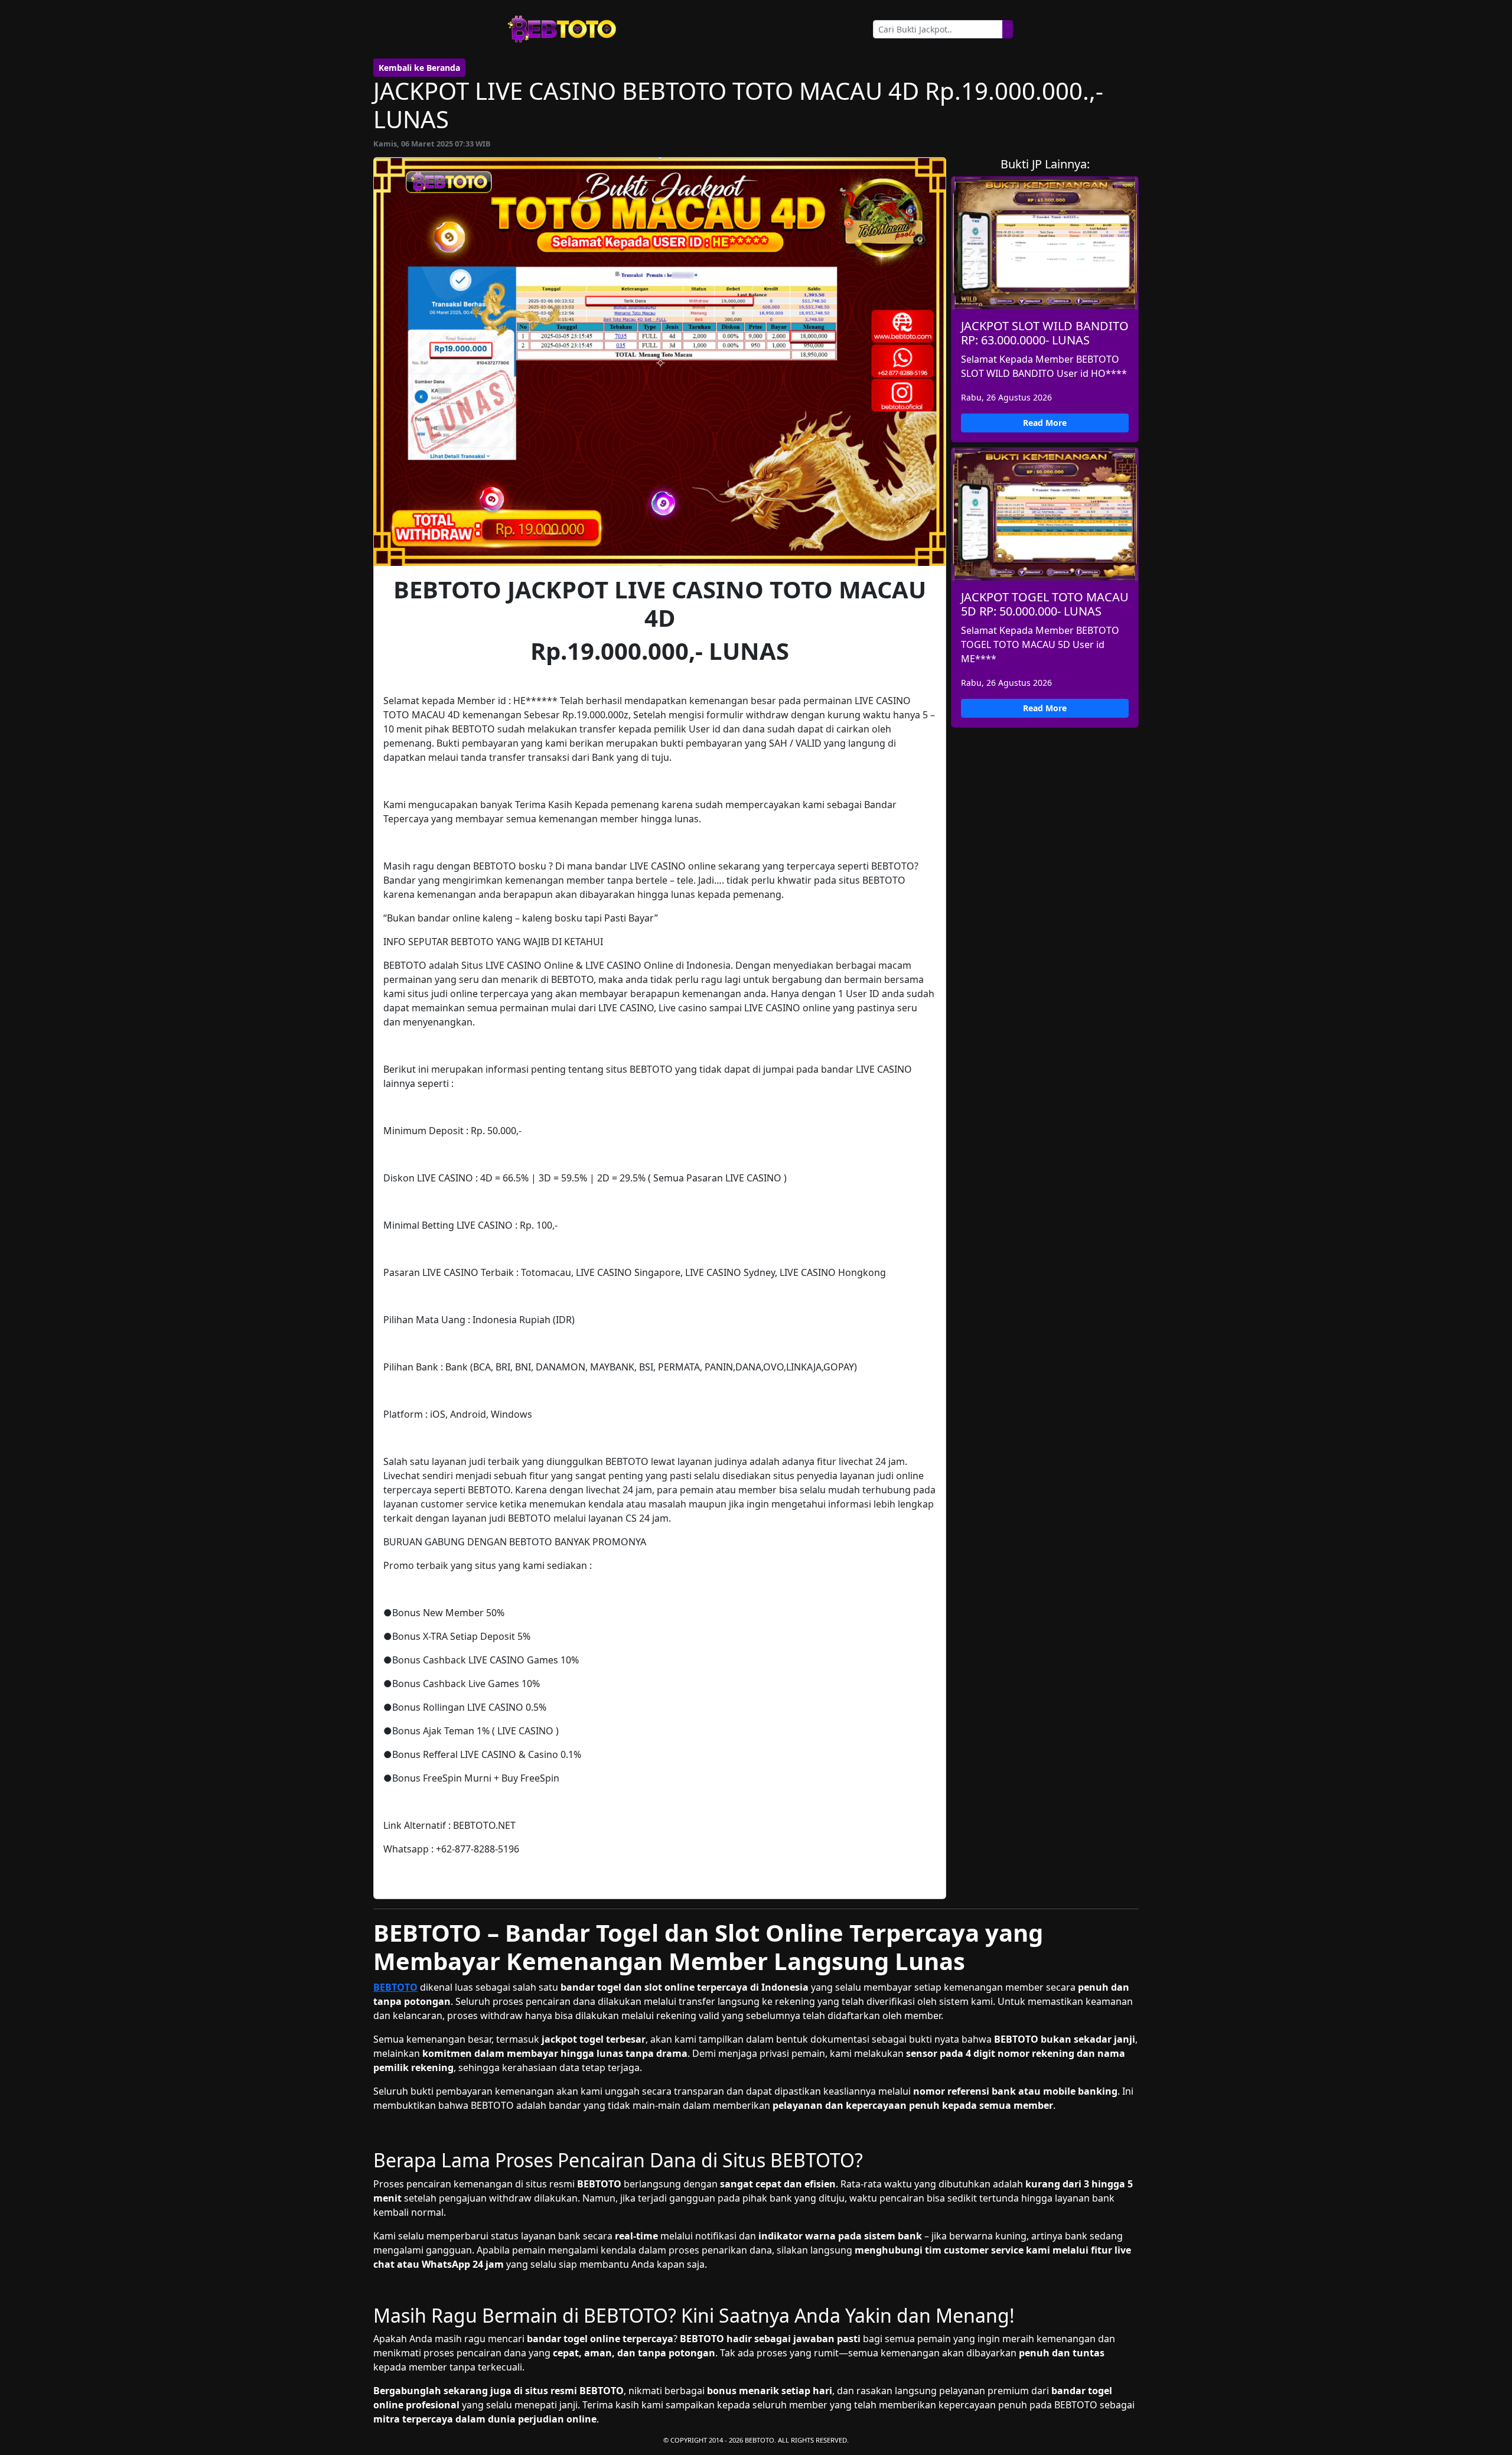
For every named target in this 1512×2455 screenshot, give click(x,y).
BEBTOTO (395, 1987)
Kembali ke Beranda (419, 68)
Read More (1045, 423)
